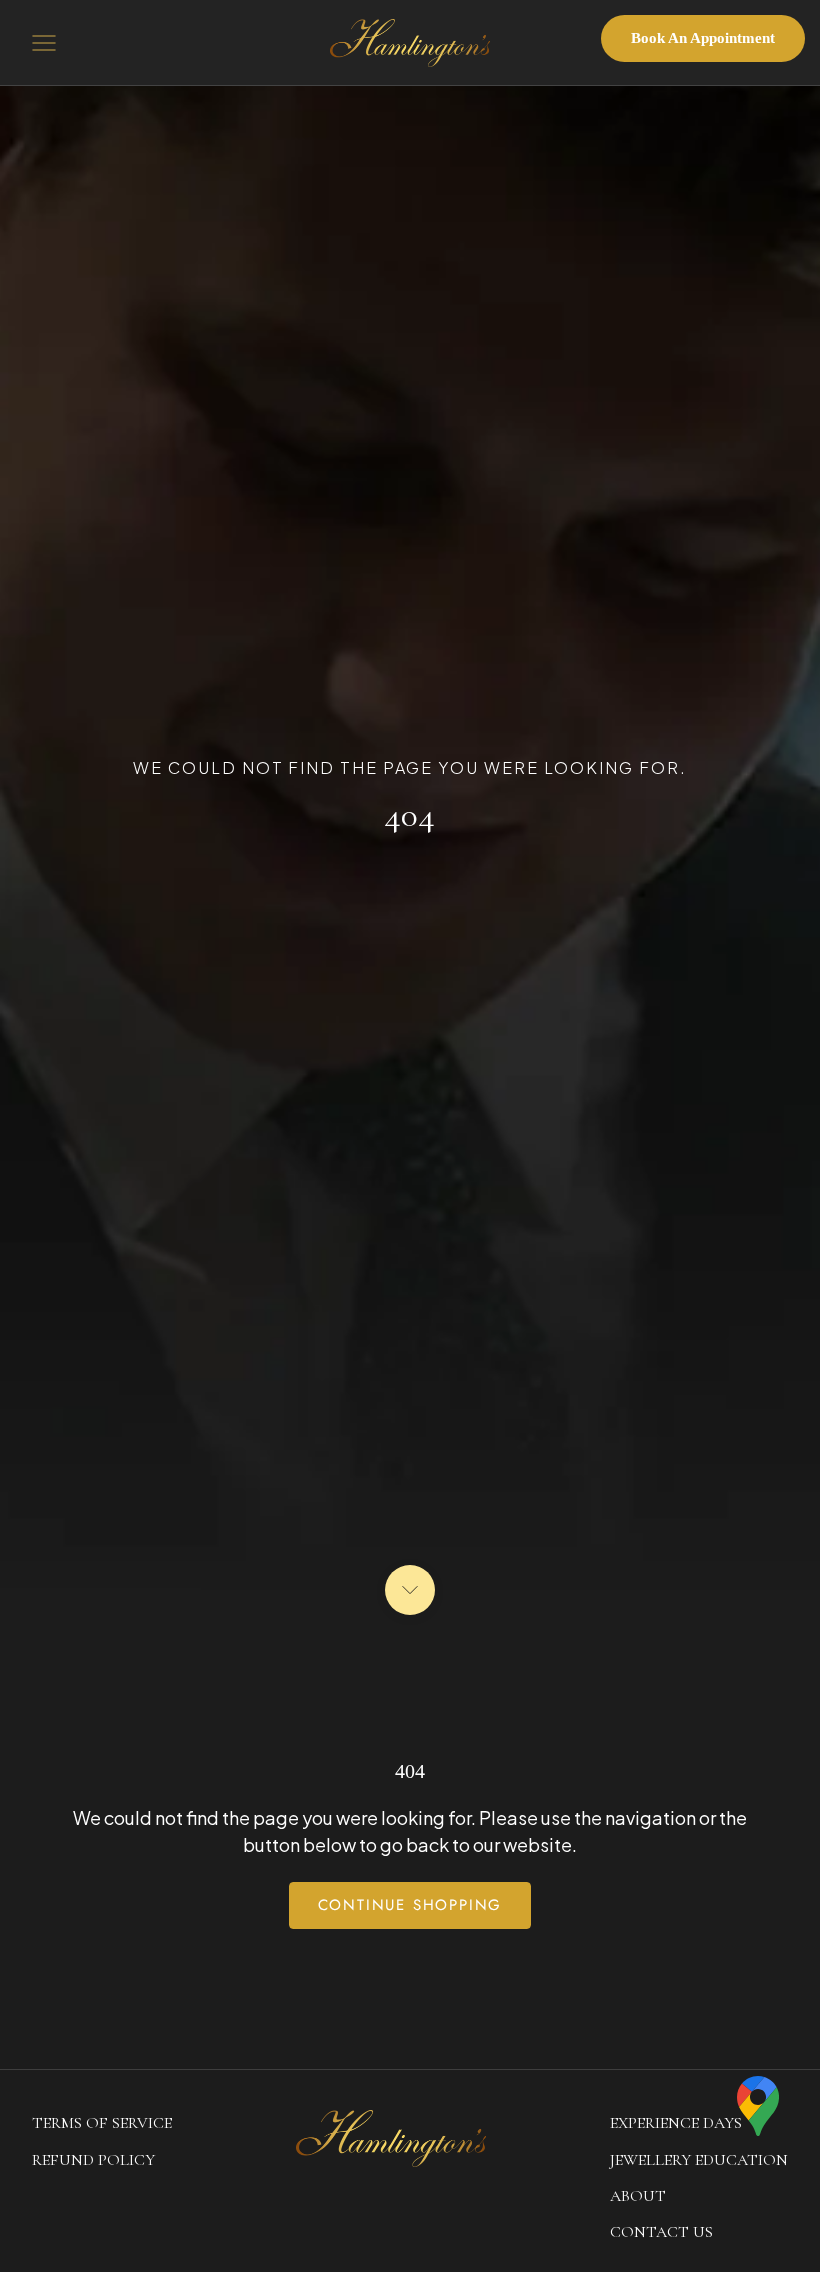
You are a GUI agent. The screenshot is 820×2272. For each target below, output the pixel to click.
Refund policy (93, 2160)
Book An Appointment (703, 38)
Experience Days (676, 2123)
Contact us (661, 2232)
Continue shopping (410, 1905)
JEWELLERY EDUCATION (699, 2160)
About (638, 2196)
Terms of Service (102, 2123)
